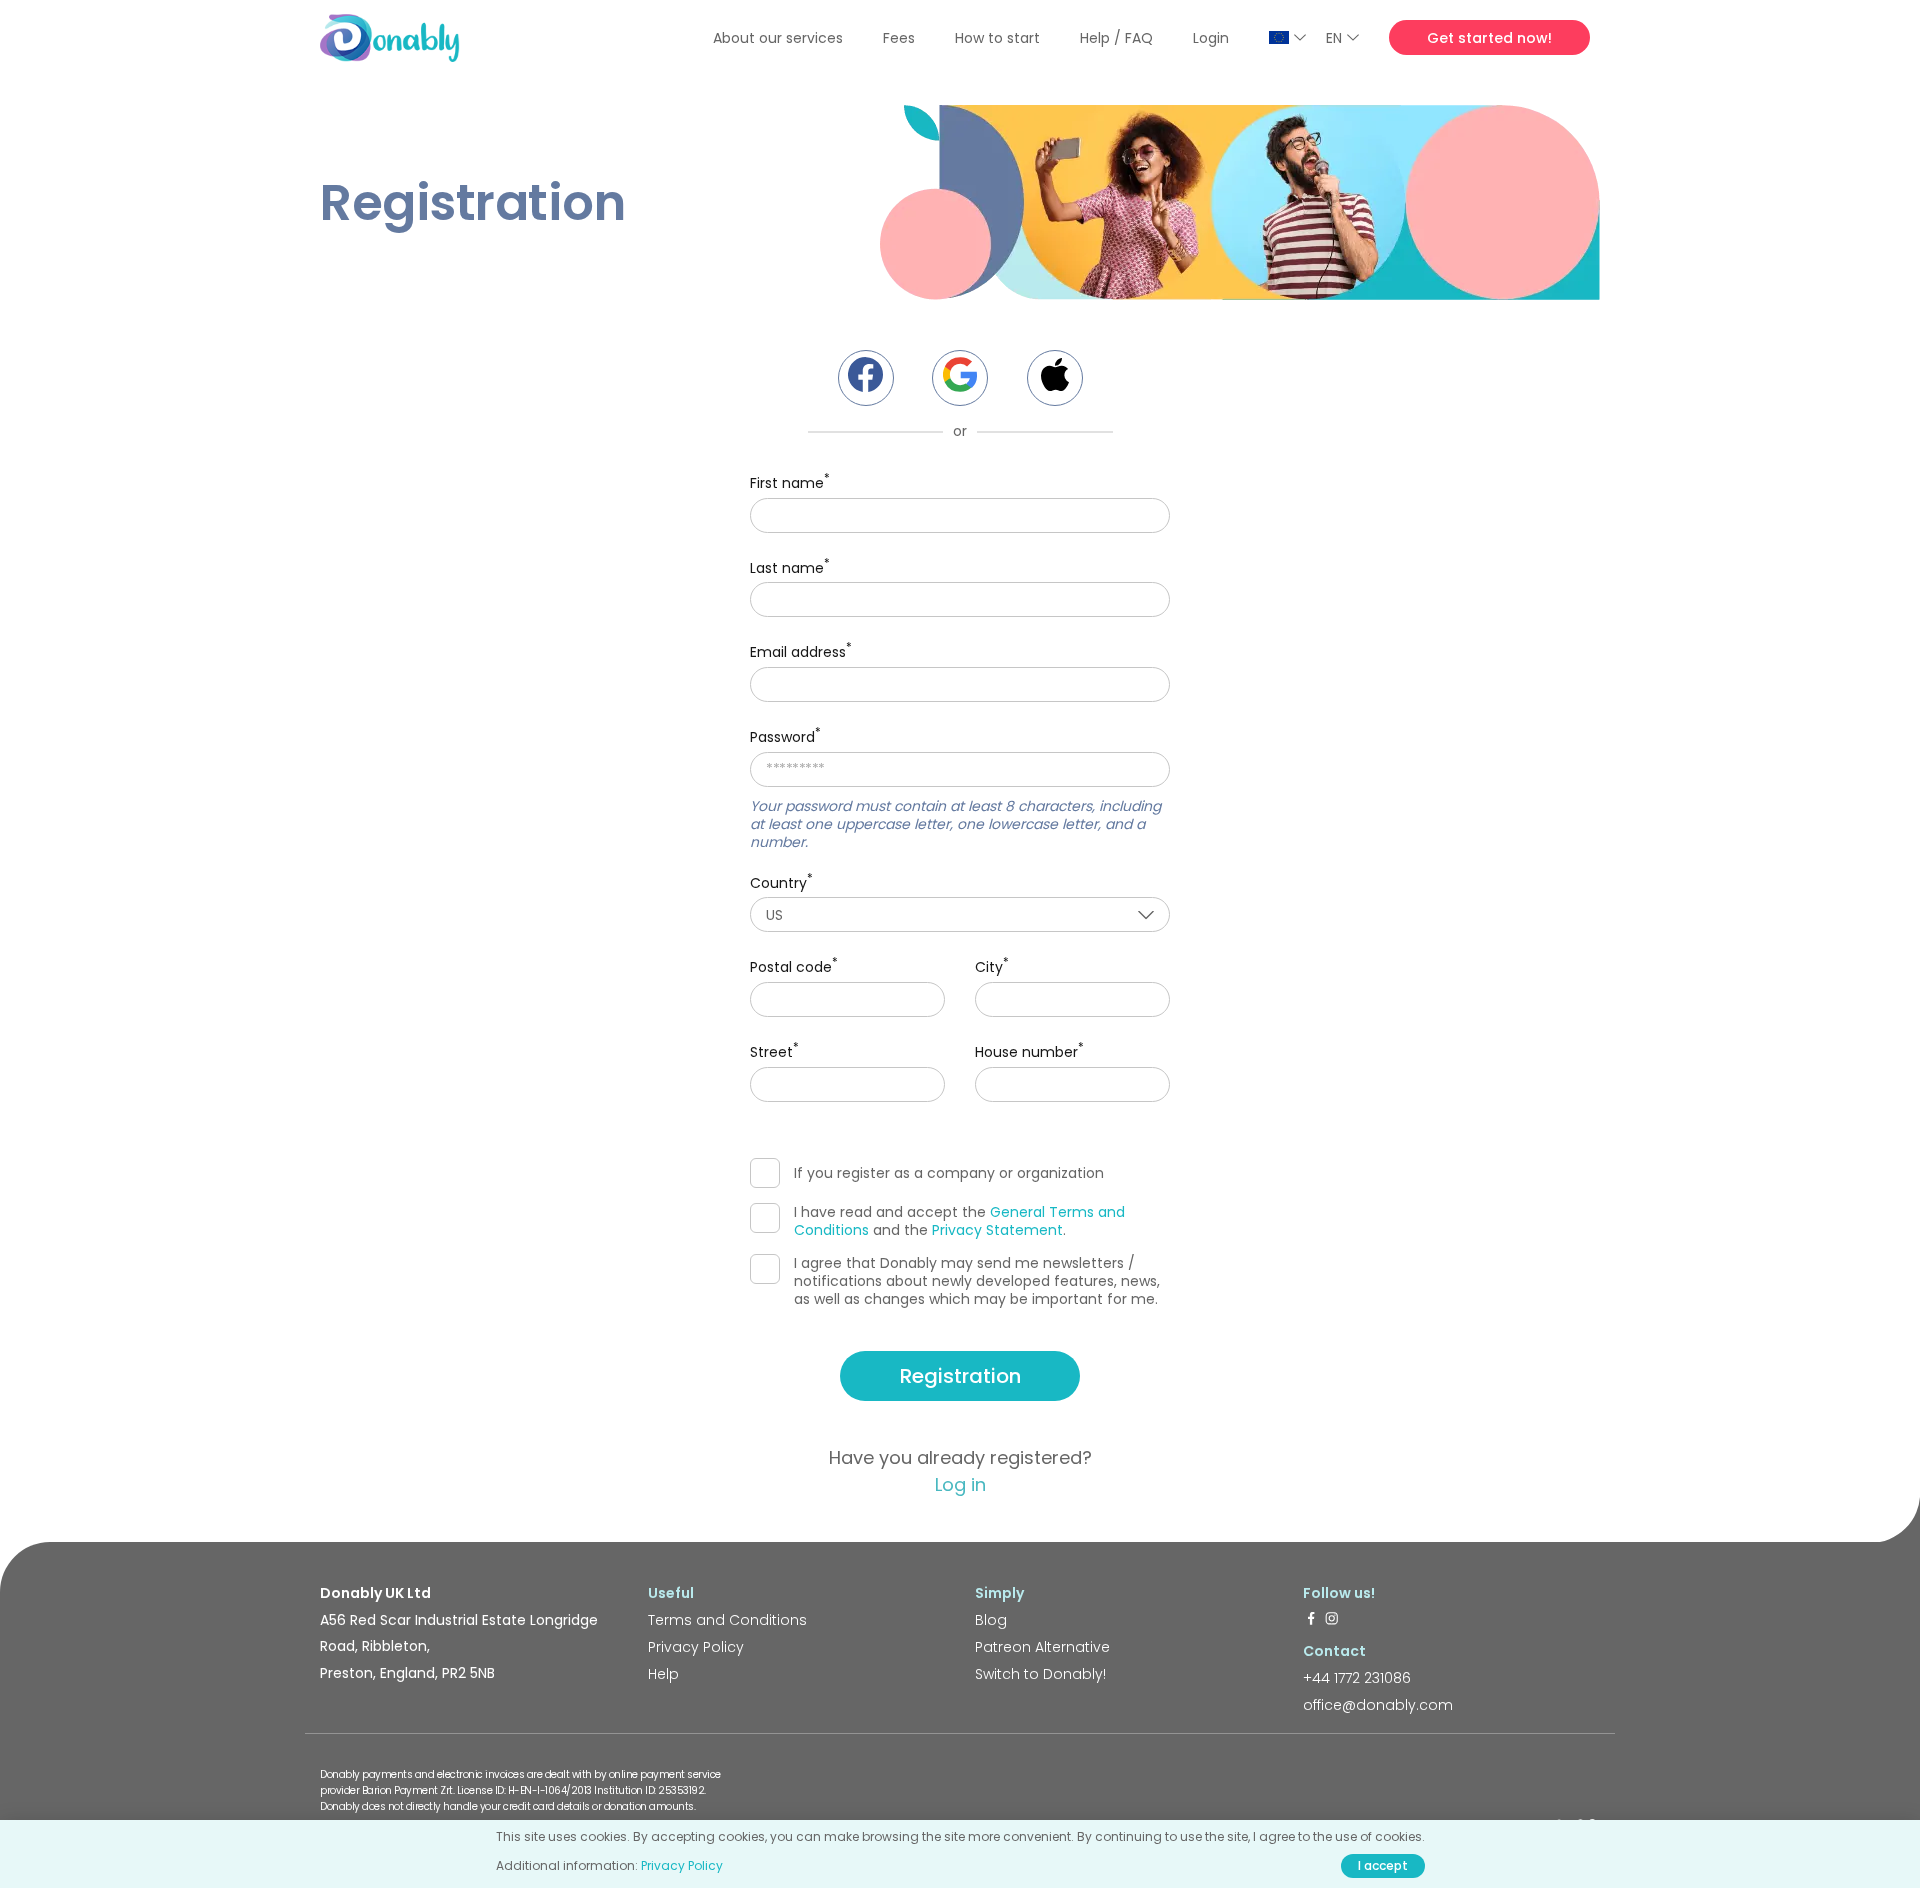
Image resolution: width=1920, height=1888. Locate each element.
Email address (801, 650)
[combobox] (960, 914)
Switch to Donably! (1040, 1674)
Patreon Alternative (1042, 1647)
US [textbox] (774, 915)
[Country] (1287, 37)
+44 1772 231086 (1357, 1678)
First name (790, 481)
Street (774, 1050)
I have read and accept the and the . (959, 1221)
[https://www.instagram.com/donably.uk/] (1332, 1620)
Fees (899, 38)
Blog (991, 1620)
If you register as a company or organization (949, 1173)
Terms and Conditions (727, 1620)
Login (1211, 38)
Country (781, 881)
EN (1334, 38)
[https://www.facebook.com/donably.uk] (1311, 1620)
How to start (997, 38)
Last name (790, 566)
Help (663, 1674)
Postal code (794, 965)
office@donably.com (1378, 1705)
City (992, 965)
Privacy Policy (696, 1647)
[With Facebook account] (866, 378)
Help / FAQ (1116, 38)
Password (785, 735)
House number (1029, 1050)
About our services (778, 38)
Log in (960, 1484)
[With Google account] (960, 378)
